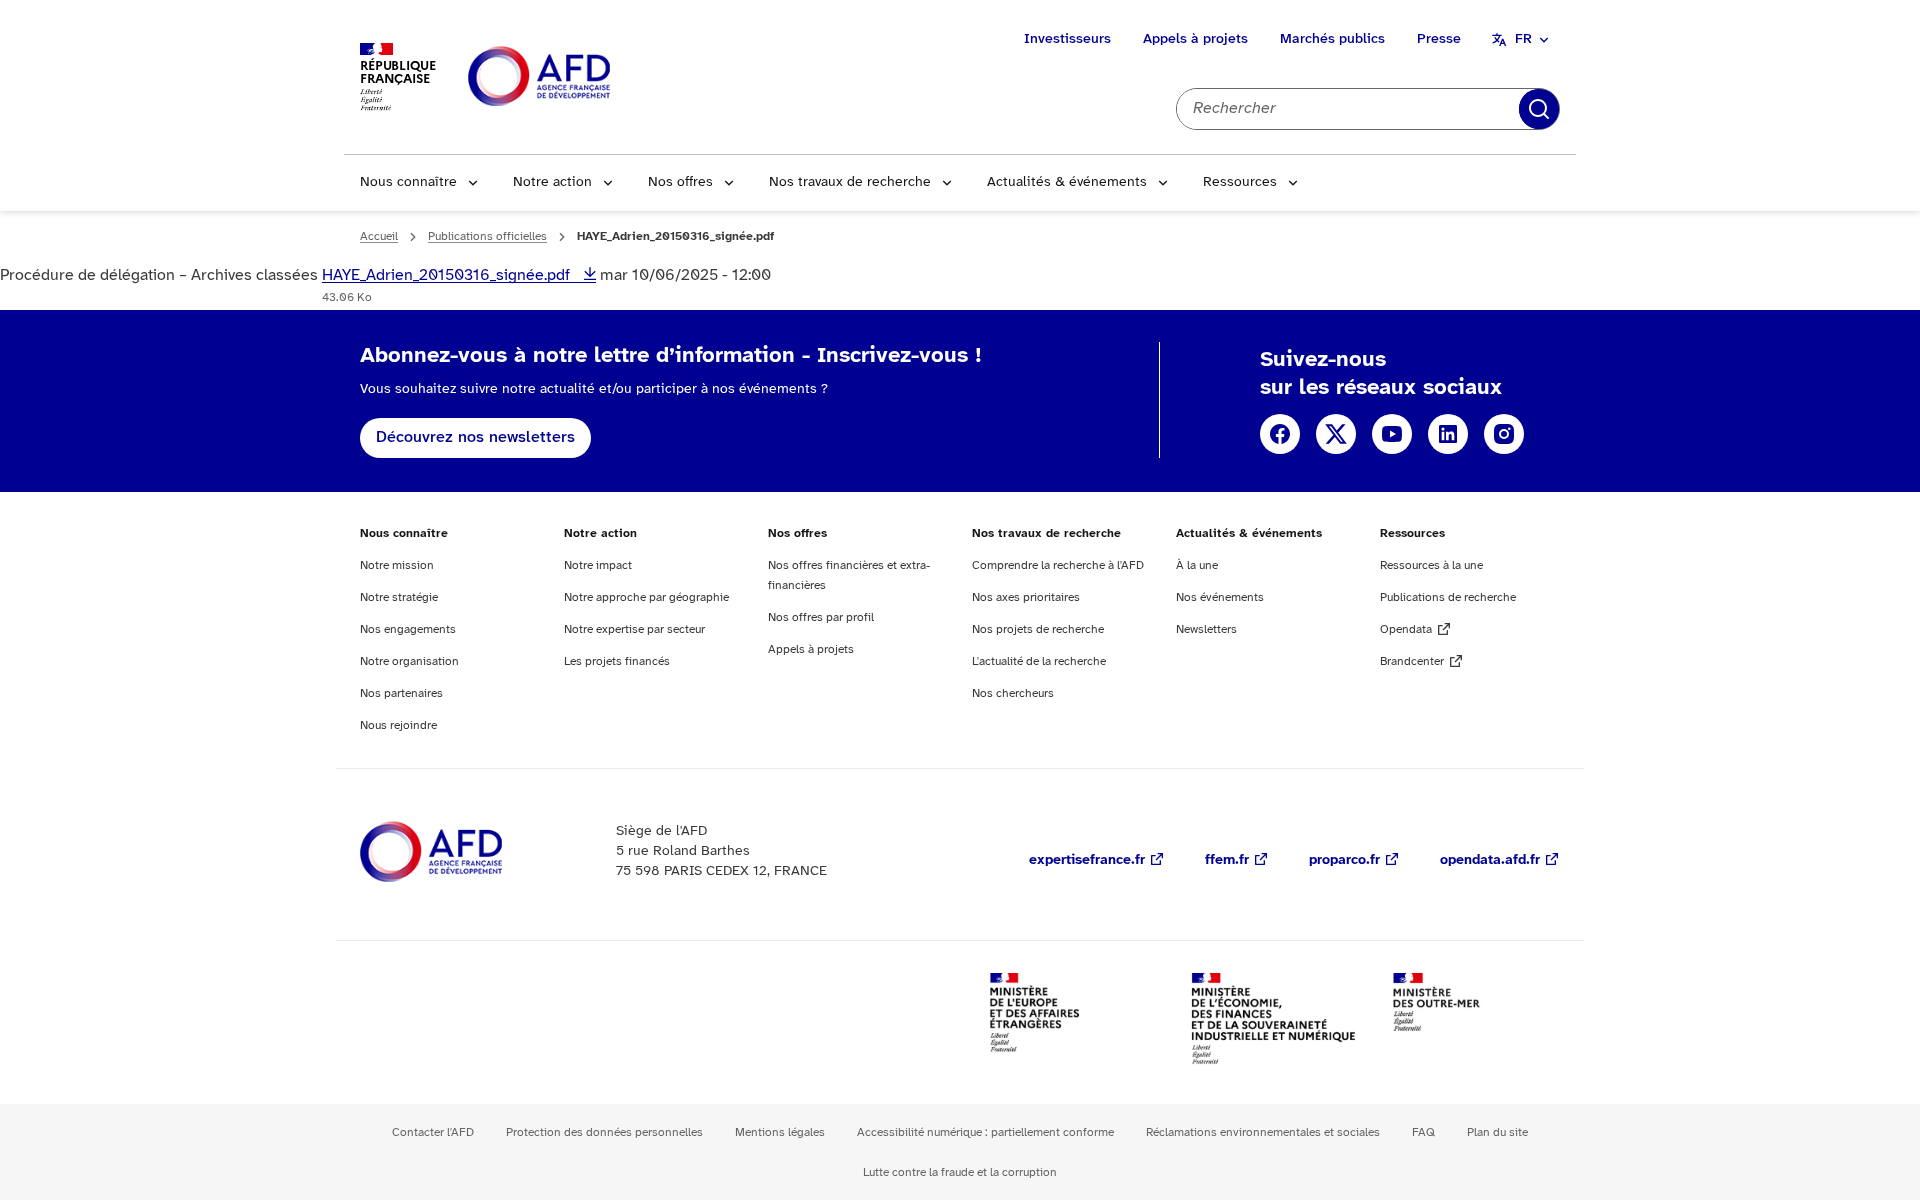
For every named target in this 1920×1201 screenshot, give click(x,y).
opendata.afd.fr (1490, 860)
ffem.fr (1227, 860)
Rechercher (1539, 109)
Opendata (1406, 629)
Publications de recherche (1448, 597)
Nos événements (1220, 597)
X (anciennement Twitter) (1336, 434)
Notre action (552, 182)
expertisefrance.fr (1087, 860)
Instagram (1504, 434)
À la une (1197, 565)
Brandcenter (1412, 661)
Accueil (379, 236)
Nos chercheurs (1013, 693)
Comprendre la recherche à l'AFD (1058, 565)
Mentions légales (780, 1132)
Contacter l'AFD (433, 1132)
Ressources (1240, 182)
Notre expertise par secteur (634, 629)
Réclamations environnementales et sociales (1263, 1132)
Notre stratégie (399, 597)
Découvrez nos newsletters (475, 437)
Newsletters (1206, 629)
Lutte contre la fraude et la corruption (960, 1172)
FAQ (1423, 1132)
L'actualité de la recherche (1039, 661)
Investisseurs (1067, 39)
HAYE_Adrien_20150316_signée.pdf (448, 275)
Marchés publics (1332, 39)
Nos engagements (408, 629)
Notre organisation (409, 661)
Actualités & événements (1067, 182)
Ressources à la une (1431, 565)
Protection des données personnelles (604, 1132)
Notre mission (397, 565)
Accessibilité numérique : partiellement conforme (985, 1132)
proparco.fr (1344, 860)
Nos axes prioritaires (1026, 597)
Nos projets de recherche (1038, 629)
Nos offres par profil (821, 617)
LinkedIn (1448, 434)
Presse (1439, 39)
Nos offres (680, 182)
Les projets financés (617, 661)
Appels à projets (1195, 39)
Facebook (1280, 434)
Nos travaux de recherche (850, 182)
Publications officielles (487, 236)
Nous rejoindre (398, 725)
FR (1523, 39)
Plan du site (1497, 1132)
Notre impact (598, 565)
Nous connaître (408, 182)
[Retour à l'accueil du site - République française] (584, 77)
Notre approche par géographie (646, 597)
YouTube (1392, 434)
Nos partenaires (401, 693)
